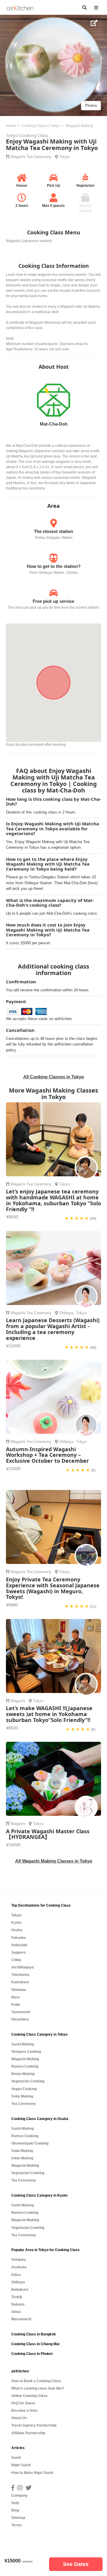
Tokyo (64, 157)
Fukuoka (19, 1938)
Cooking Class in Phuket (32, 2354)
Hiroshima (20, 2019)
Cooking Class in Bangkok (34, 2334)
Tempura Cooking (26, 2052)
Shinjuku (19, 2260)
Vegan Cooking (24, 2089)
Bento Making (23, 2074)
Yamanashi (21, 2012)
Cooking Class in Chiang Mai (35, 2344)
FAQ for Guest (23, 2403)
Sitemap (18, 2518)
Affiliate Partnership (28, 2433)
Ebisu (16, 2275)
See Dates (76, 2564)
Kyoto (16, 1923)
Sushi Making (23, 2044)
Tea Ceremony (39, 157)
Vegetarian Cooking (28, 2081)
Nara (15, 1997)
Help (15, 2503)
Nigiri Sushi (21, 2465)
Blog (15, 2510)
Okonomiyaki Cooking (30, 2143)
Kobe (16, 2005)
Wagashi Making (25, 2059)
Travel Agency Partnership (34, 2425)
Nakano (18, 2304)
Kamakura (20, 1982)
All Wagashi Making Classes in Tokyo (54, 1861)
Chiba (16, 1960)
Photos (91, 105)
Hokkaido (19, 1945)
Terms (17, 2525)
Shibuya (66, 1313)
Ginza (16, 2312)
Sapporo (18, 1952)
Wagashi (18, 157)
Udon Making (22, 2158)
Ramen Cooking (25, 2066)
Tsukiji (17, 2297)
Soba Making (22, 2096)
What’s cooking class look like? (38, 2388)
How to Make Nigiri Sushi (32, 2473)
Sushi (16, 2458)
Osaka (17, 1930)
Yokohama (20, 1975)
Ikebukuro (20, 2290)
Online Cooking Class (29, 2396)
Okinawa (19, 1990)
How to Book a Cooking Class (36, 2381)
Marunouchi (21, 2319)
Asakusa (19, 2267)
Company (19, 2496)
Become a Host (24, 2411)
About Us (19, 2418)
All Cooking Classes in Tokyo (53, 1077)
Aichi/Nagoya (23, 1967)
